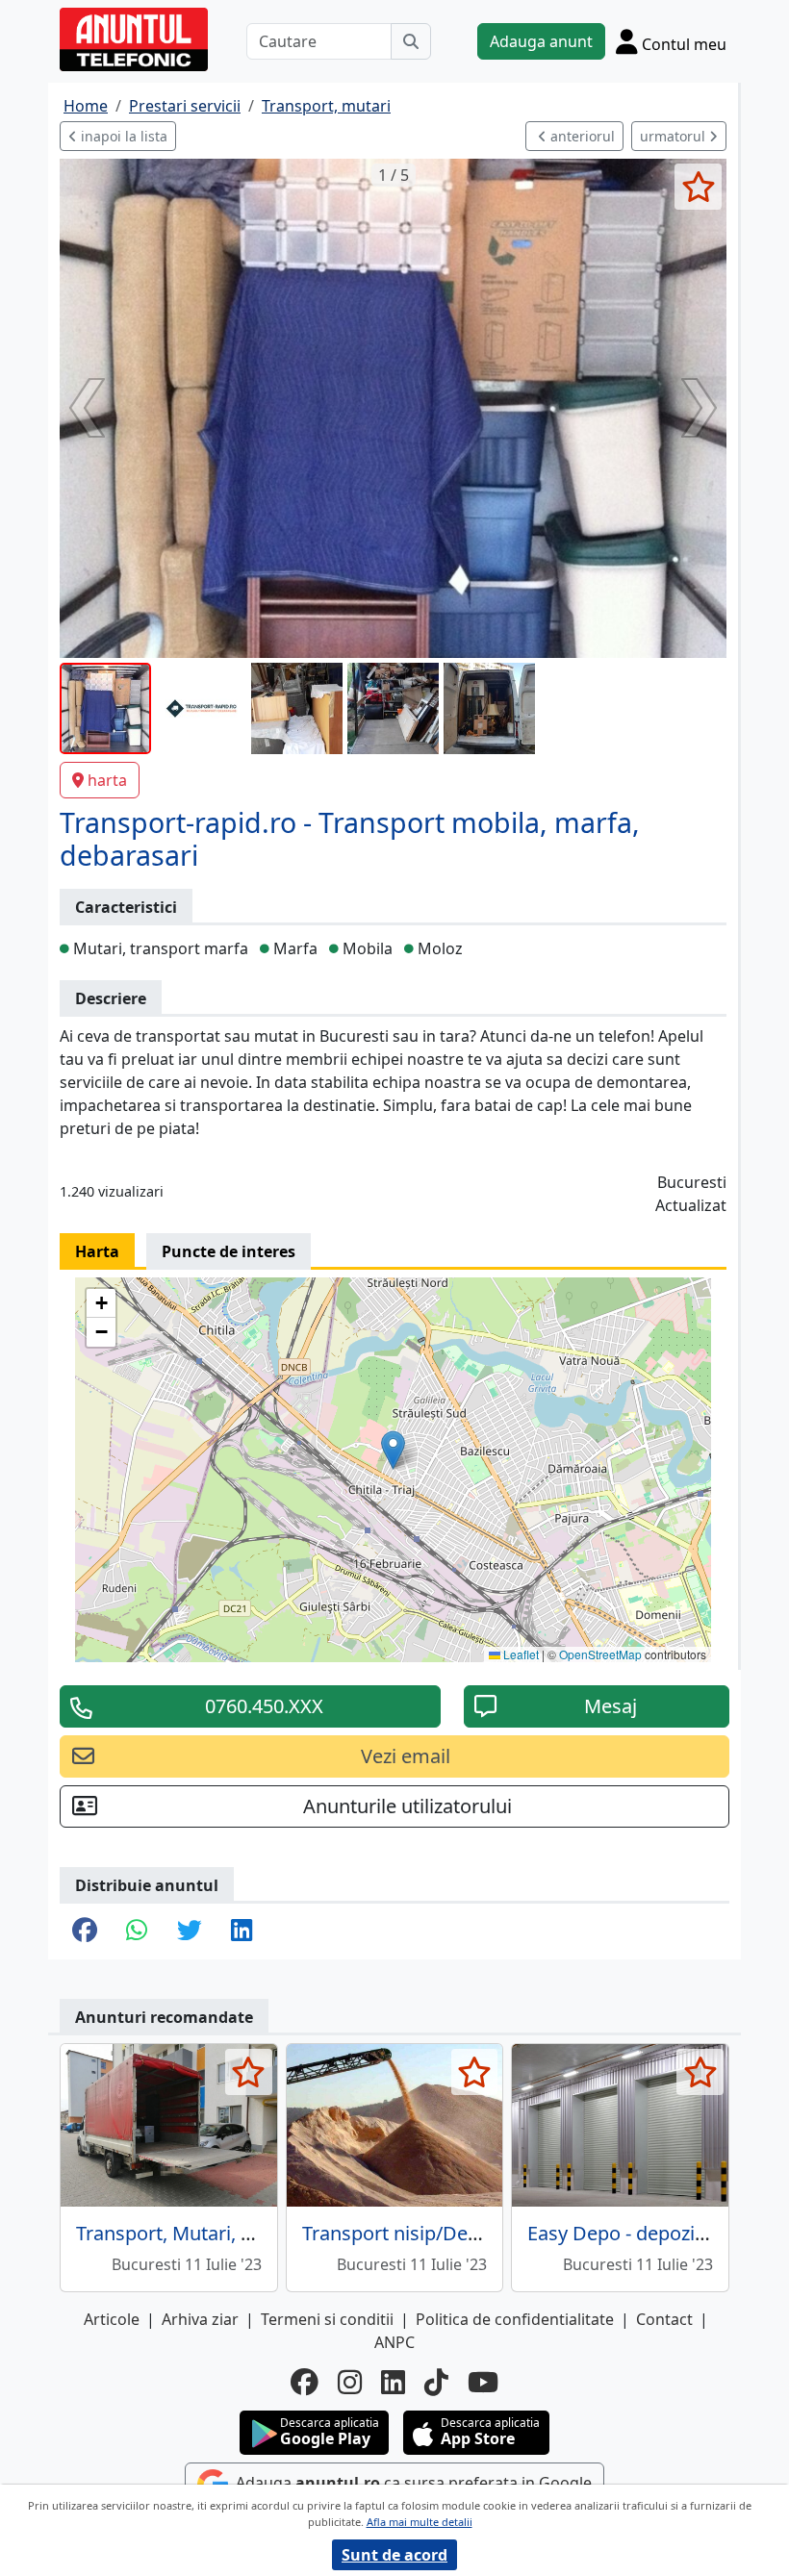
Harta (97, 1251)
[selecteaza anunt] (698, 187)
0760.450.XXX (264, 1706)
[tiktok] (436, 2382)
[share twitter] (190, 1932)
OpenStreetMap (600, 1654)
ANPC (394, 2342)
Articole (112, 2319)
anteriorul (581, 136)
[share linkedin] (242, 1932)
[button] (393, 1450)
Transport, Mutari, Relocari (194, 2233)
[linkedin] (393, 2382)
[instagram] (350, 2382)
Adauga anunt (541, 41)
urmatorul (674, 136)
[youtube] (483, 2382)
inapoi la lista (122, 136)
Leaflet (520, 1654)
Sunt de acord (394, 2555)
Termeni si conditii (327, 2319)
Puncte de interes (229, 1251)
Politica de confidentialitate (515, 2319)
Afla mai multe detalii (420, 2522)
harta (107, 780)
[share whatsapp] (137, 1932)
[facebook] (305, 2382)
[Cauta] (411, 41)
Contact (664, 2319)
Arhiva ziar (200, 2319)
